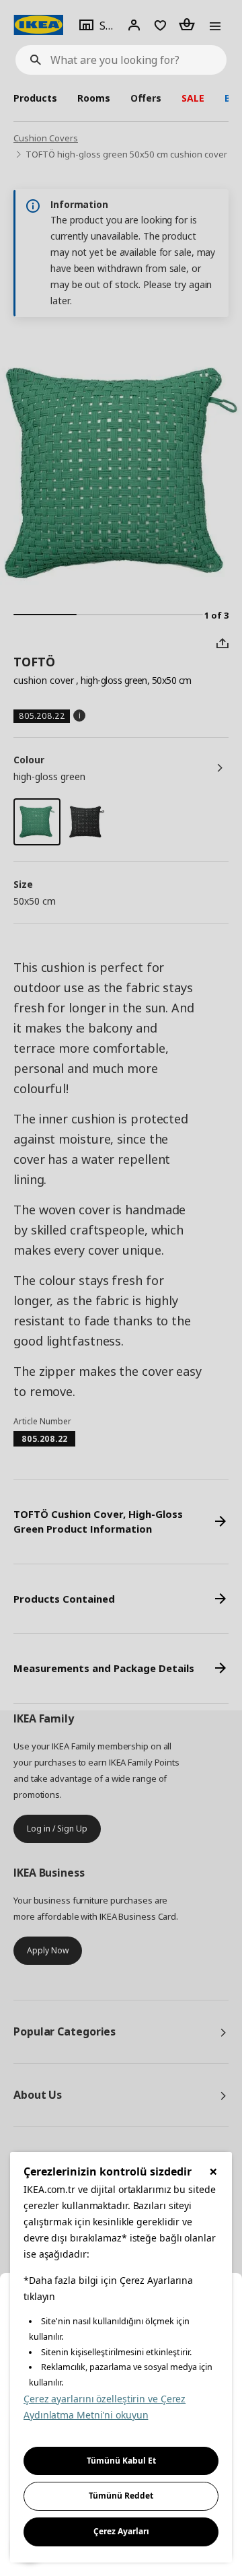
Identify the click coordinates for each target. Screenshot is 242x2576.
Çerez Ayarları (121, 2531)
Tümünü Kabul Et (121, 2461)
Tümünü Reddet (121, 2496)
